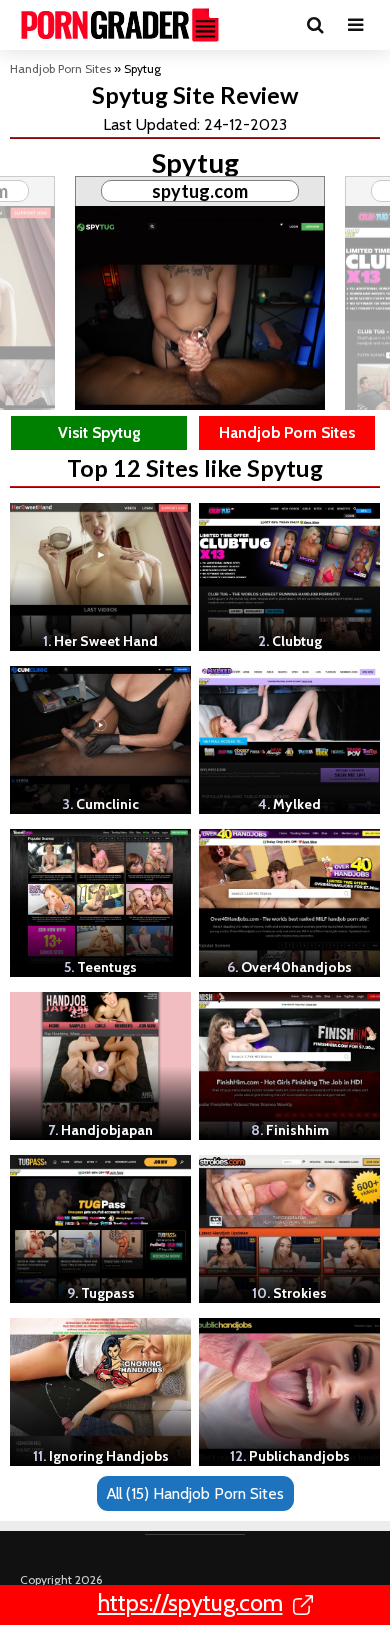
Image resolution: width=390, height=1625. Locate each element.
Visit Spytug (99, 432)
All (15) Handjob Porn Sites (195, 1493)
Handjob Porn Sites (60, 68)
